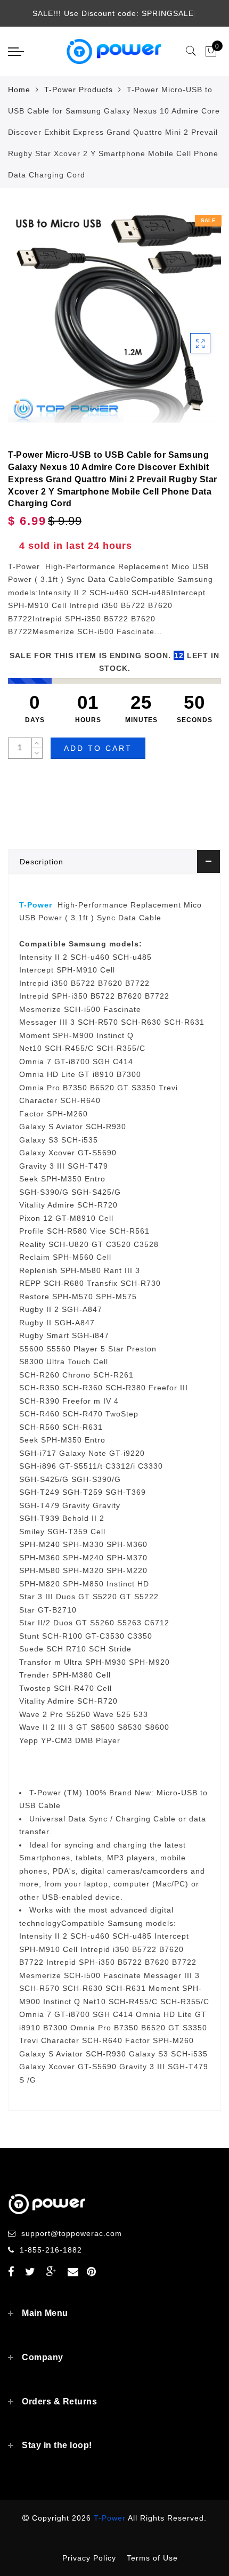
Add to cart (98, 748)
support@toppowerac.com (72, 2233)
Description (42, 862)
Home (19, 90)
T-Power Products (79, 90)
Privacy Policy (89, 2558)
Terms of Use (152, 2558)
